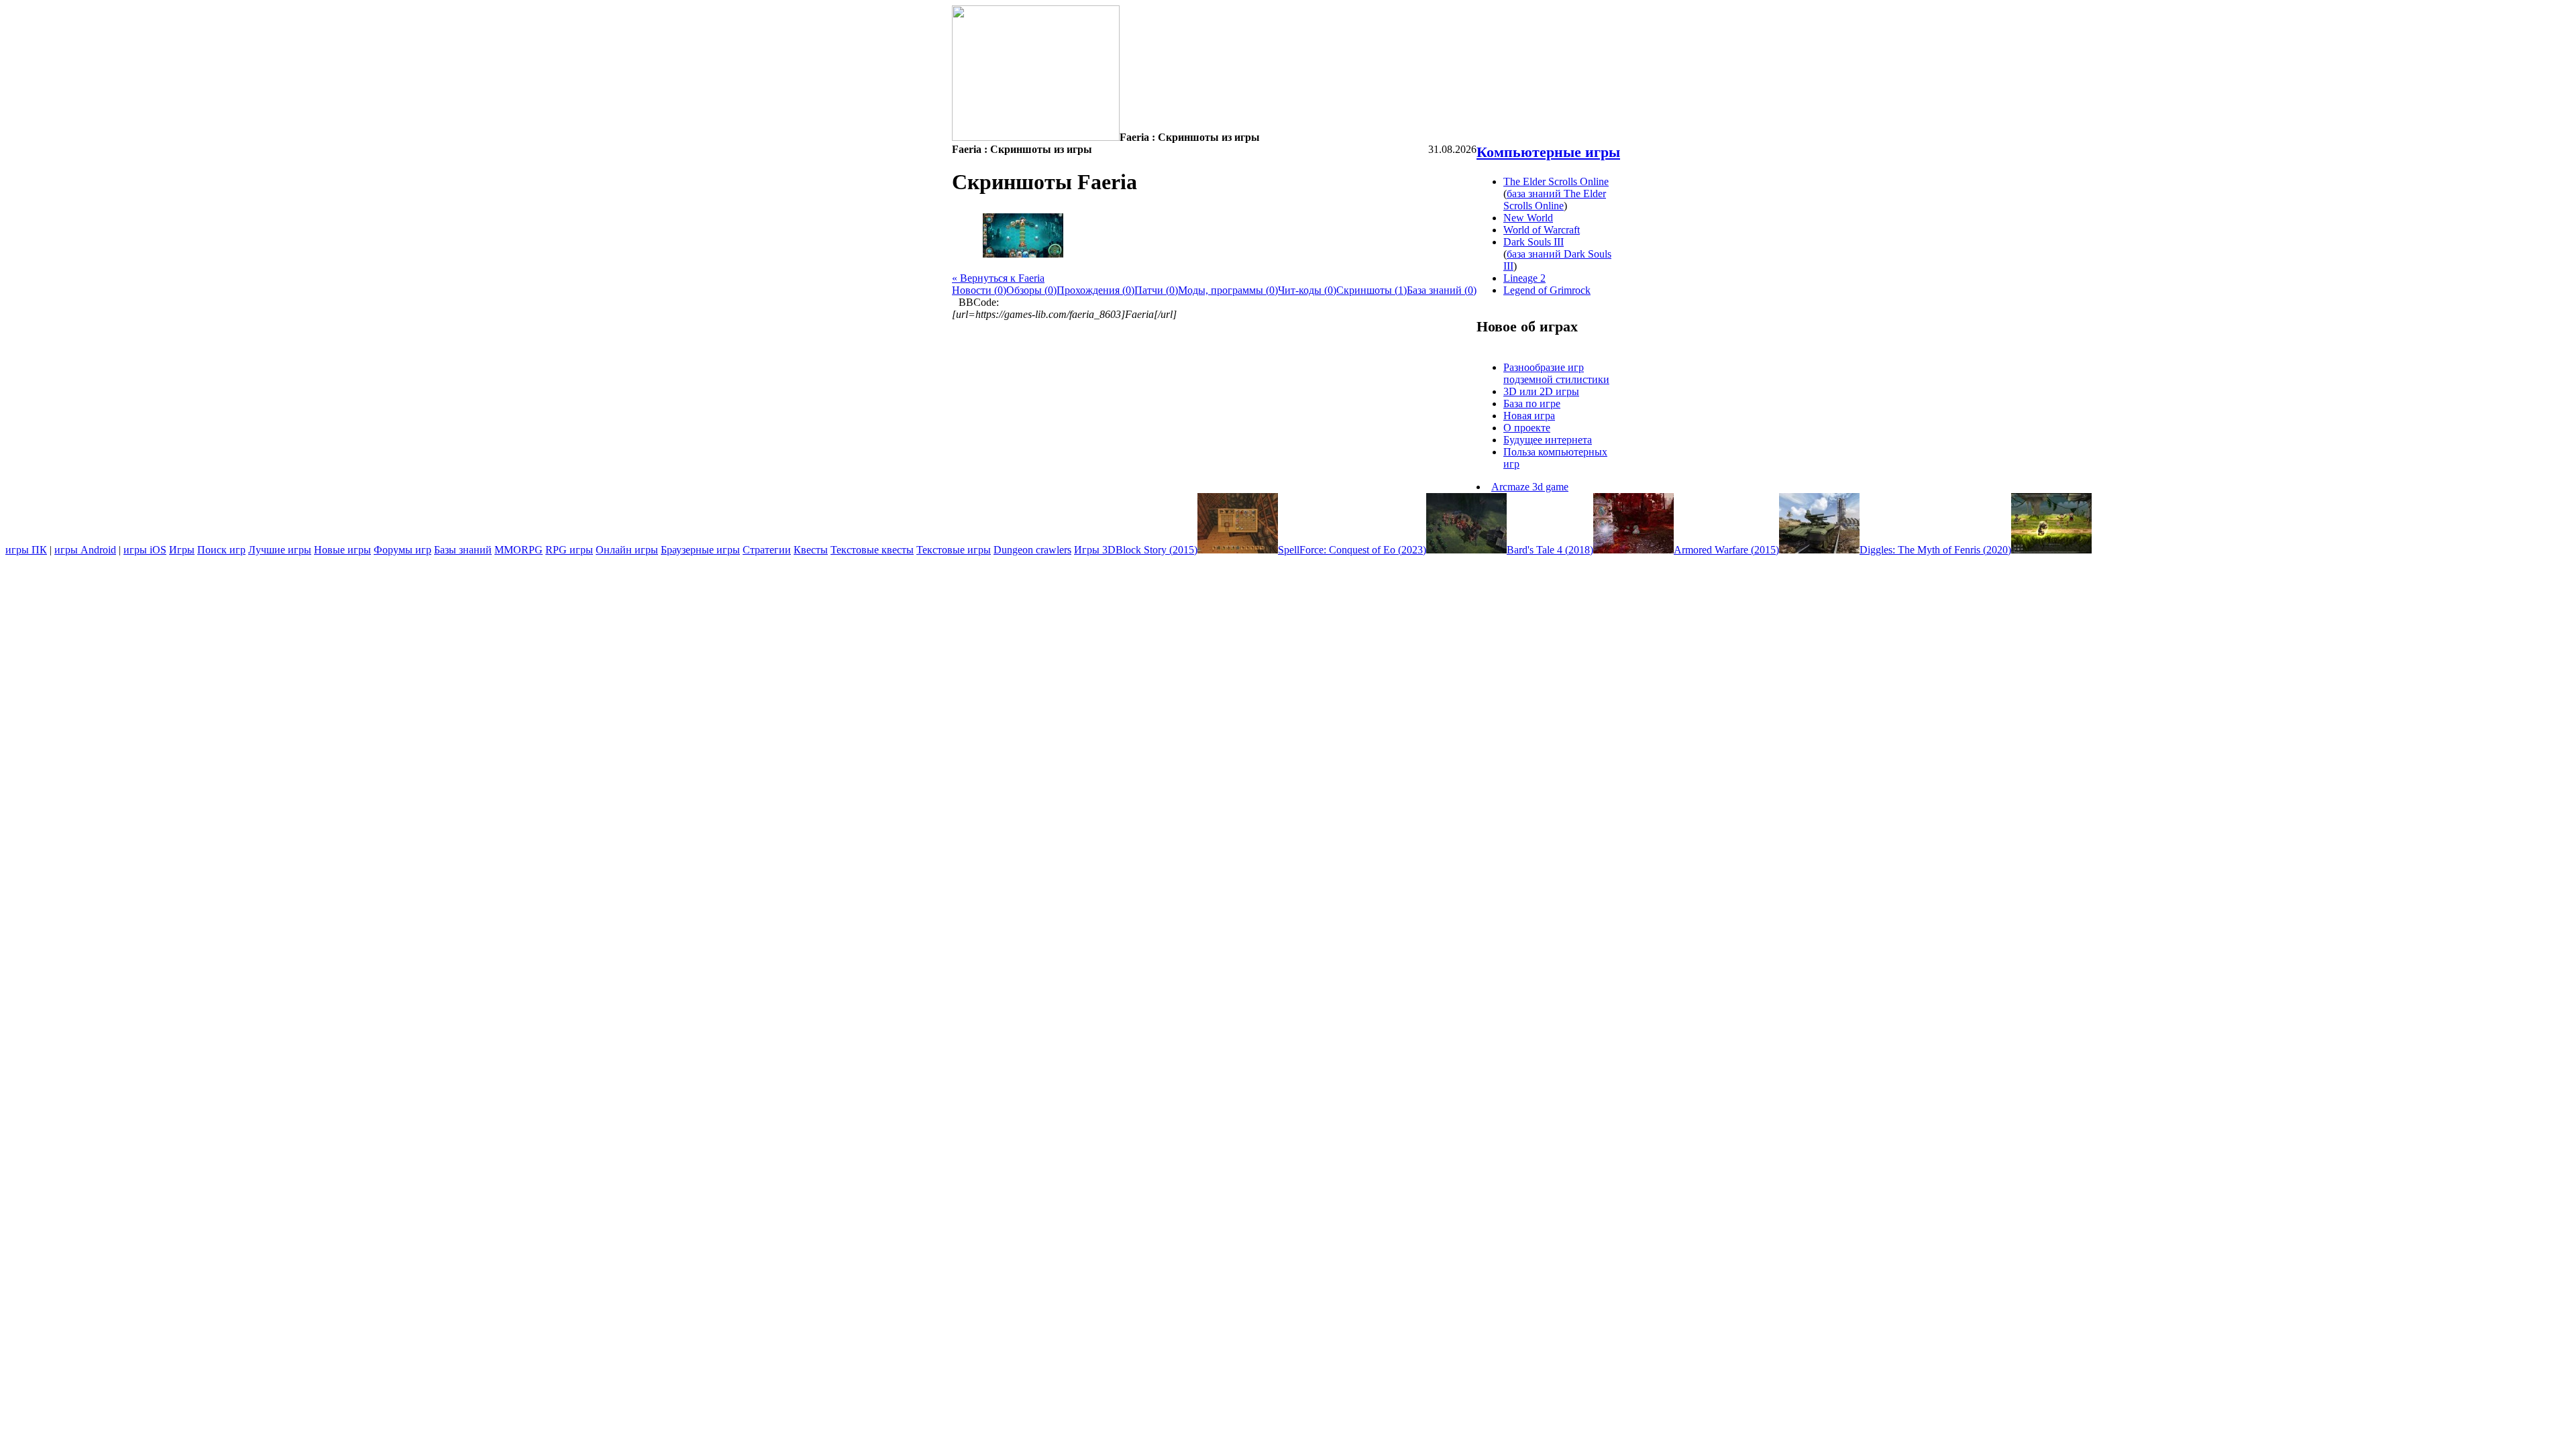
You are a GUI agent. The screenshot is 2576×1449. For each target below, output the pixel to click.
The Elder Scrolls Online (1556, 181)
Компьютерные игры (1548, 152)
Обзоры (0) (1031, 290)
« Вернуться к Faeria (998, 278)
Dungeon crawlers (1032, 550)
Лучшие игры (280, 550)
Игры (182, 550)
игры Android (85, 550)
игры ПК (26, 550)
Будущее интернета (1548, 440)
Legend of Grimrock (1547, 290)
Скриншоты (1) (1372, 290)
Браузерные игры (700, 550)
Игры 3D (1095, 550)
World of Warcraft (1542, 230)
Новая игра (1529, 416)
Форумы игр (402, 550)
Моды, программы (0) (1228, 290)
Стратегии (767, 550)
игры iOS (145, 550)
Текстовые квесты (872, 550)
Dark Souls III (1534, 242)
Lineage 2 (1524, 278)
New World (1528, 218)
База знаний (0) (1442, 290)
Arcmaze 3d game (1530, 487)
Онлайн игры (627, 550)
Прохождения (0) (1095, 290)
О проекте (1527, 428)
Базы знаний (463, 550)
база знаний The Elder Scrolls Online (1555, 200)
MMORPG (519, 550)
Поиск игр (221, 550)
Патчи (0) (1156, 290)
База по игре (1532, 404)
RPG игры (569, 550)
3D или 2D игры (1541, 391)
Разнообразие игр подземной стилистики (1556, 373)
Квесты (811, 550)
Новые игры (342, 550)
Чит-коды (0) (1307, 290)
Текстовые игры (954, 550)
